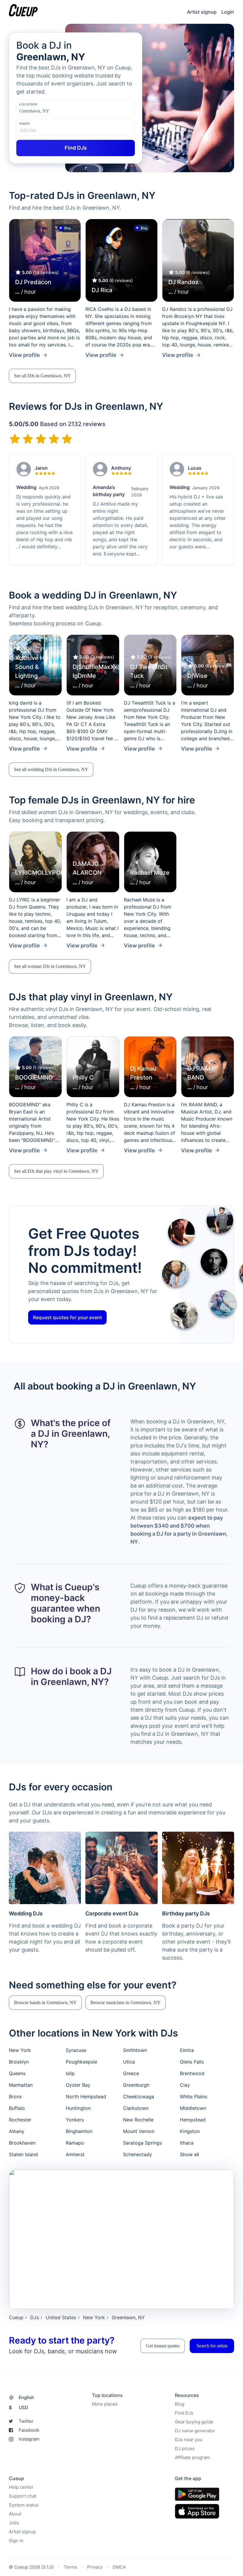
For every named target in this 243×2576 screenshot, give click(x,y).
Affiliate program (192, 2457)
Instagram (29, 2439)
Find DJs (184, 2413)
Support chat (23, 2496)
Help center (21, 2487)
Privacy (95, 2567)
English (26, 2397)
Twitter (26, 2421)
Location (28, 104)
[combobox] (49, 111)
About (15, 2514)
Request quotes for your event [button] (67, 1318)
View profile (24, 355)
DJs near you (189, 2440)
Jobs (14, 2523)
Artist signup (202, 12)
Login (228, 12)
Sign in (16, 2541)
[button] (42, 376)
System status (24, 2505)
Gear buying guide (194, 2422)
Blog (180, 2404)
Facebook (29, 2430)
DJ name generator (195, 2431)
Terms (70, 2567)
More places (105, 2404)
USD (19, 2408)
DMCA (119, 2567)
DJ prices (185, 2448)
